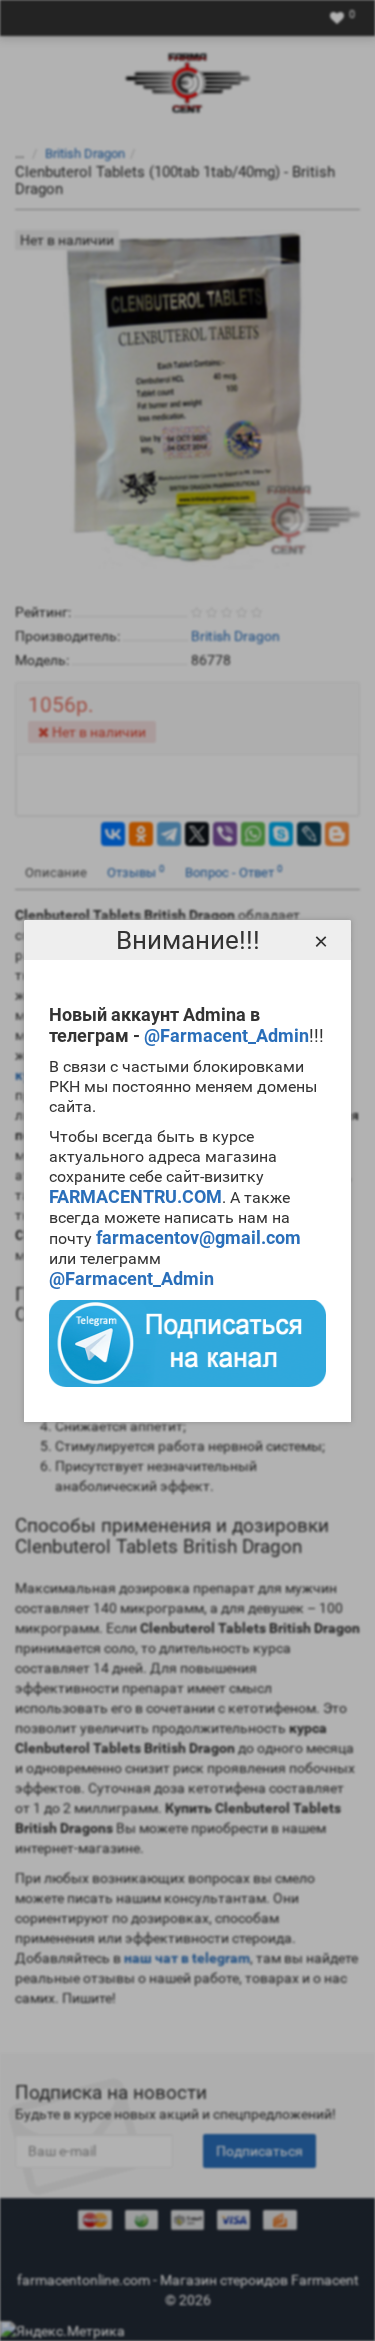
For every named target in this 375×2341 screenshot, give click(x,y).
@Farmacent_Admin (226, 1035)
